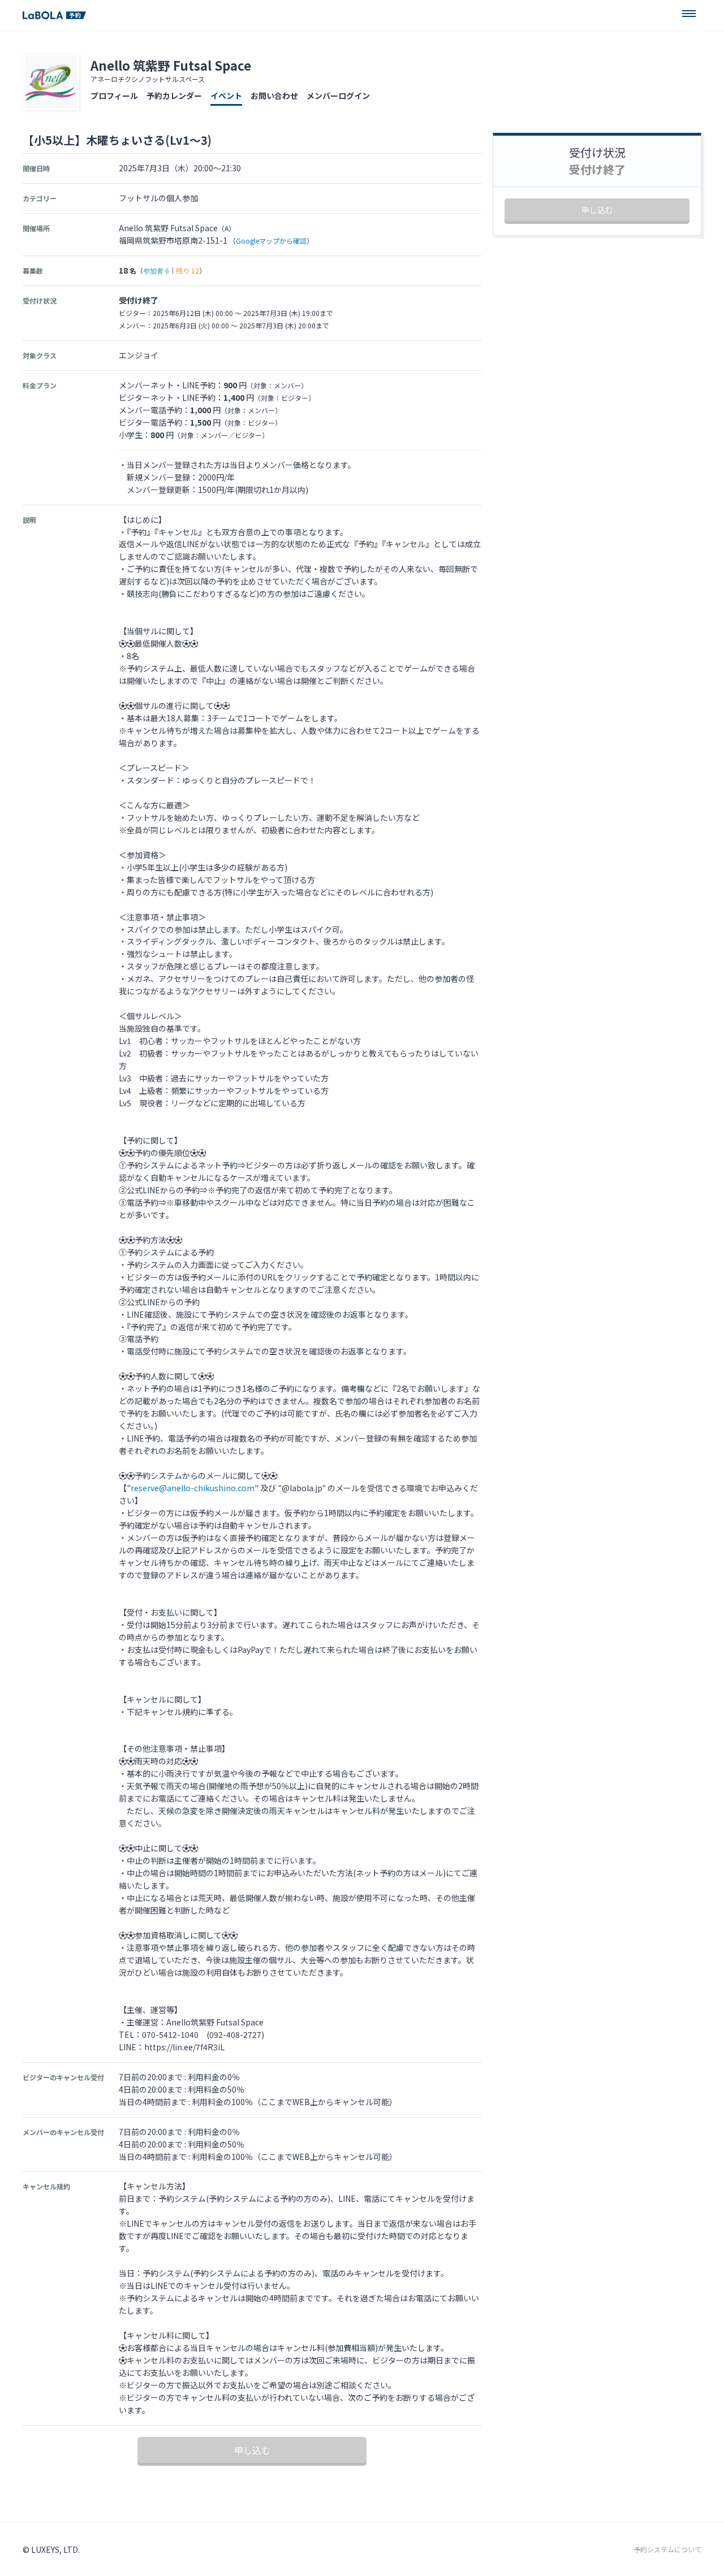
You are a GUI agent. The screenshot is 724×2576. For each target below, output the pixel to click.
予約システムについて (667, 2549)
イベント (226, 96)
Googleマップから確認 (271, 241)
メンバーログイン (338, 96)
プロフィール (114, 96)
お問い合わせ (274, 96)
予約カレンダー (174, 96)
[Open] (689, 14)
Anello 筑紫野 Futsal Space (171, 65)
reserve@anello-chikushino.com (193, 1488)
